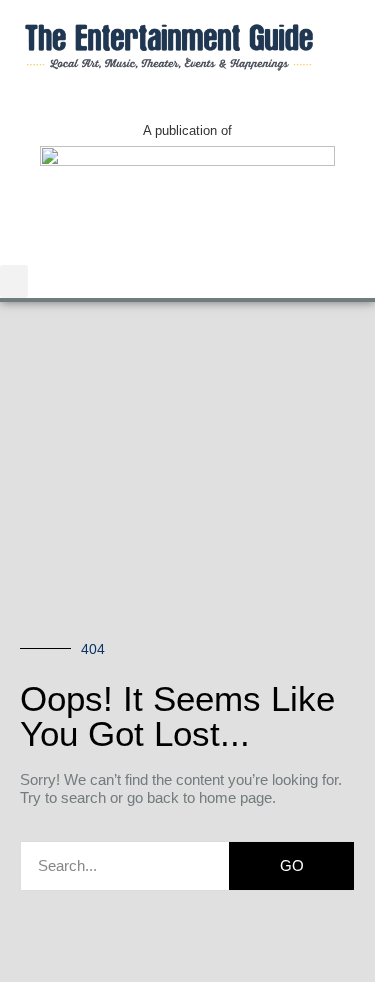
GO (292, 865)
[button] (14, 281)
